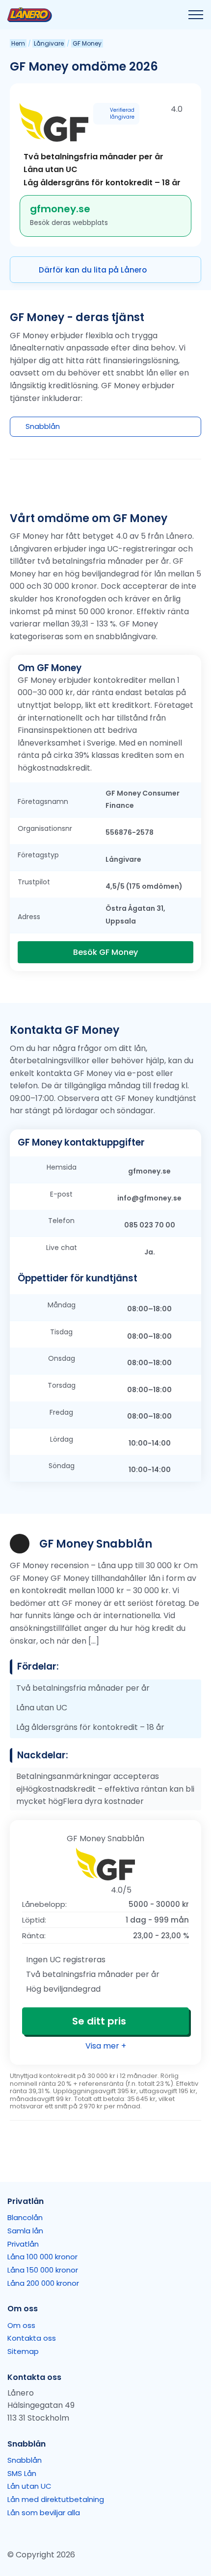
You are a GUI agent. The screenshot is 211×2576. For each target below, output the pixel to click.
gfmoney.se (60, 209)
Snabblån (25, 2460)
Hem (18, 43)
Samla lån (25, 2231)
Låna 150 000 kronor (43, 2270)
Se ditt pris (99, 2021)
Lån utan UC (29, 2486)
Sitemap (23, 2351)
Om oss (21, 2325)
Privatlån (23, 2244)
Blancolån (25, 2217)
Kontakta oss (32, 2338)
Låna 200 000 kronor (43, 2283)
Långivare (49, 43)
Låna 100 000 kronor (42, 2257)
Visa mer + (106, 2046)
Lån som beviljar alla (44, 2513)
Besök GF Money (105, 952)
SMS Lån (22, 2473)
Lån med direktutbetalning (56, 2499)
